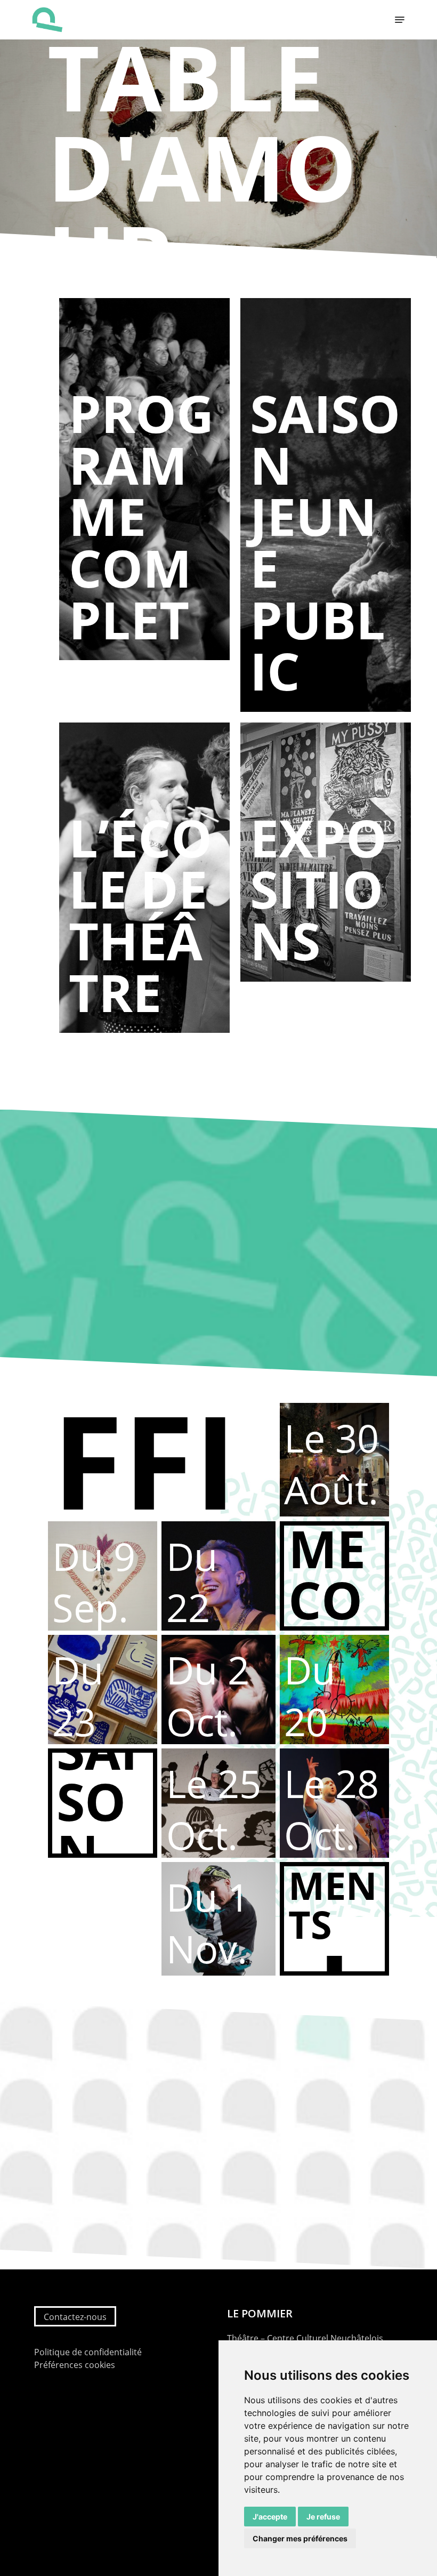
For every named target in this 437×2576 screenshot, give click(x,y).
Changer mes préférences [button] (300, 2538)
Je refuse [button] (323, 2517)
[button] (400, 20)
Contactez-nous (75, 2317)
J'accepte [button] (270, 2517)
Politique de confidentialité (88, 2352)
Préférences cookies (75, 2365)
